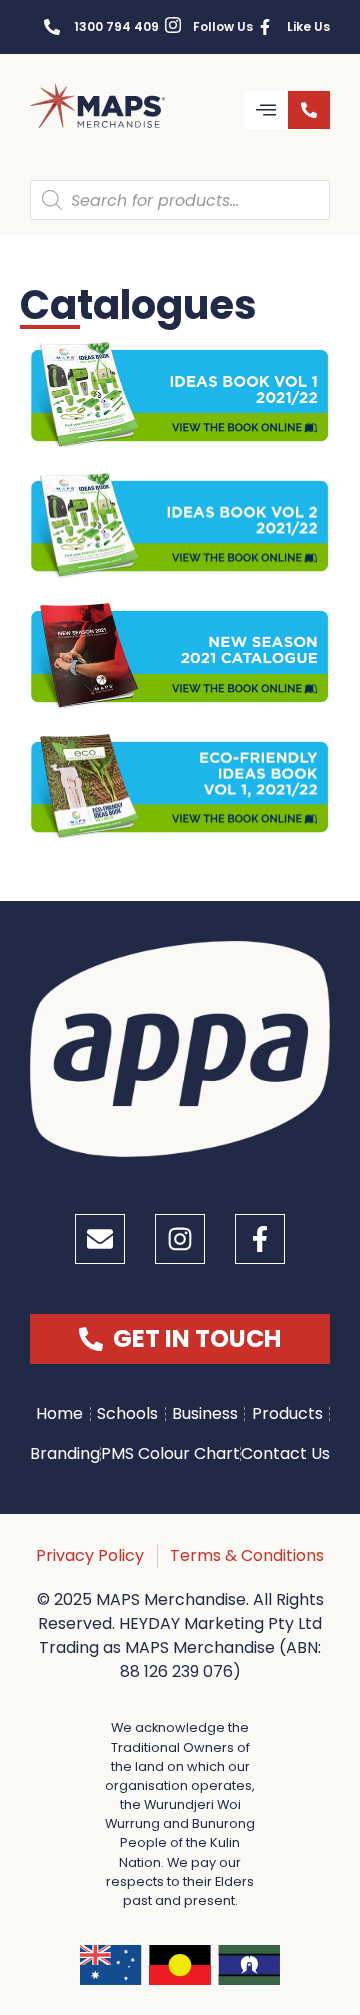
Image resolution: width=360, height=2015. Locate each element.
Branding (65, 1453)
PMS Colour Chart (170, 1453)
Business (205, 1413)
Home (59, 1413)
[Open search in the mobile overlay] (180, 200)
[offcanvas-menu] (266, 110)
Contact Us (285, 1453)
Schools (127, 1413)
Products (287, 1413)
